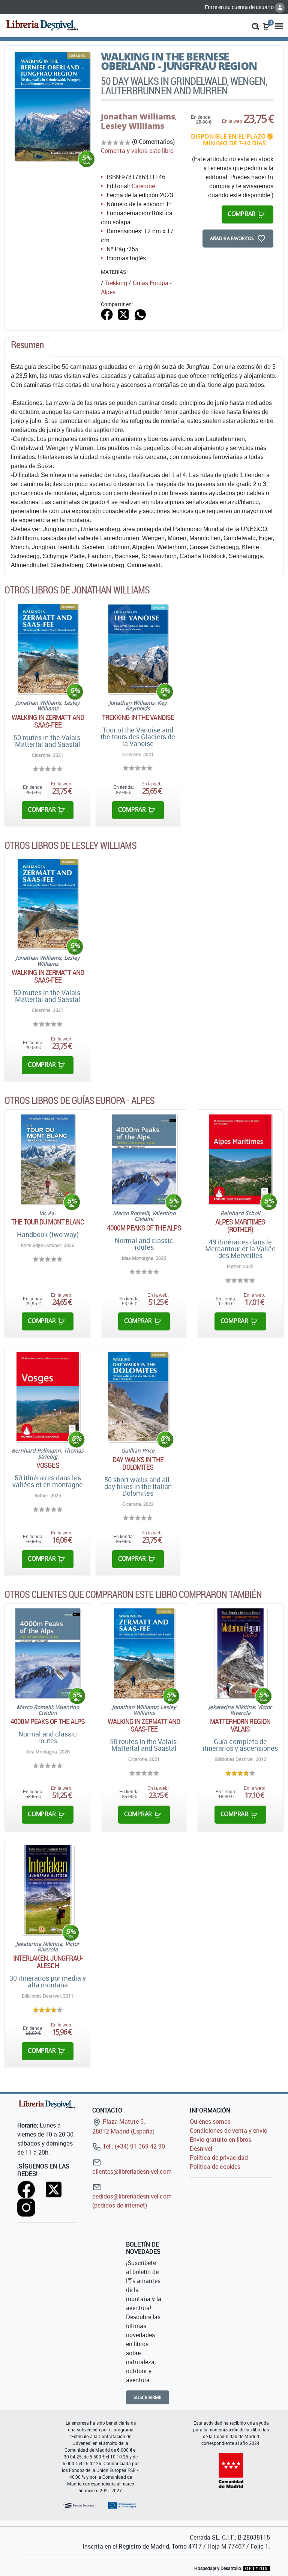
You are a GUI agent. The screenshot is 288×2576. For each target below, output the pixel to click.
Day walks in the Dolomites (138, 1463)
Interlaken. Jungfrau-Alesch (48, 1962)
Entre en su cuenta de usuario (240, 7)
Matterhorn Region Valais (240, 1725)
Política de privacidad (219, 2158)
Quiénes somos (210, 2122)
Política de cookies (215, 2167)
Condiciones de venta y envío (229, 2131)
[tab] (27, 347)
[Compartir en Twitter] (123, 314)
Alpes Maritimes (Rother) (240, 1226)
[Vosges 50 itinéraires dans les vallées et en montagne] (48, 1397)
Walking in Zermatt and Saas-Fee (48, 721)
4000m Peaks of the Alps (144, 1228)
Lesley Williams (133, 126)
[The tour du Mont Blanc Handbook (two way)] (48, 1159)
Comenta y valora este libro (137, 151)
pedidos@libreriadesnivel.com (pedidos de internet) (132, 2201)
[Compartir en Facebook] (107, 314)
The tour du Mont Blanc (48, 1222)
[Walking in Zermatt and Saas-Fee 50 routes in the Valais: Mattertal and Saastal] (48, 649)
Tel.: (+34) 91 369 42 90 (133, 2146)
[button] (256, 26)
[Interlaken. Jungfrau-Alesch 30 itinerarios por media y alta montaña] (48, 1890)
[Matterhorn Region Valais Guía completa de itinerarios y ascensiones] (240, 1653)
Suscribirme (148, 2397)
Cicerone (143, 186)
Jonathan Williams (138, 116)
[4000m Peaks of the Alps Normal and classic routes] (144, 1159)
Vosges (48, 1465)
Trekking (116, 283)
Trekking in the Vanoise (138, 717)
